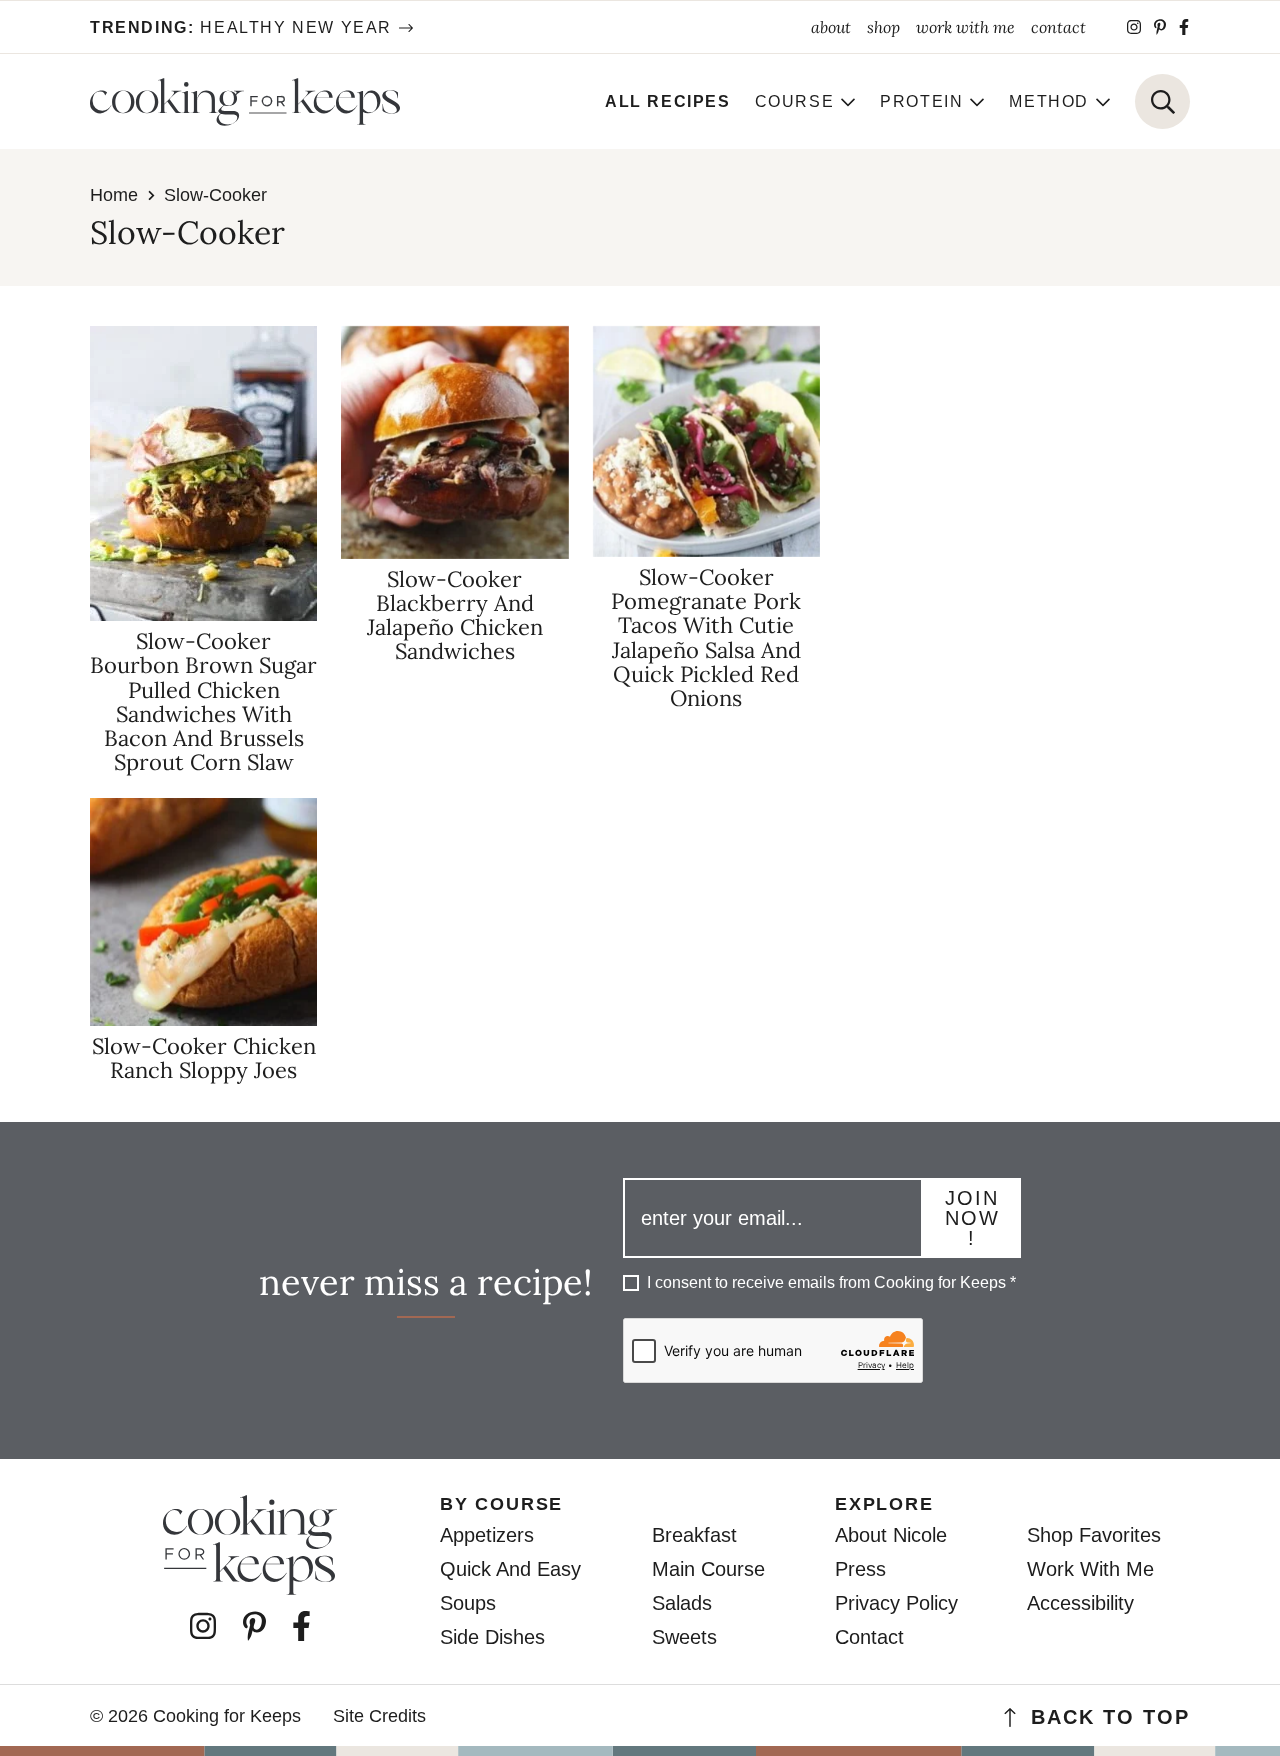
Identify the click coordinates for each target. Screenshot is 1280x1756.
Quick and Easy (510, 1569)
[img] (1134, 27)
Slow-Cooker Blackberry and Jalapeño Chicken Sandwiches (455, 615)
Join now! (972, 1218)
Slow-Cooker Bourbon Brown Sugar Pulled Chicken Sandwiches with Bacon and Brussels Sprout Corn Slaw (203, 701)
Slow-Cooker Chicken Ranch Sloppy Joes (204, 1058)
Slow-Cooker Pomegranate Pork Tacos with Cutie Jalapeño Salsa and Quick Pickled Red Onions (706, 637)
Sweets (684, 1637)
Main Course (708, 1569)
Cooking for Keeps (245, 102)
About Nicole (891, 1535)
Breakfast (694, 1535)
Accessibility (1080, 1603)
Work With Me (1090, 1569)
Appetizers (487, 1535)
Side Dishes (492, 1637)
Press (860, 1569)
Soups (468, 1603)
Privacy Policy (896, 1603)
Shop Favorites (1094, 1535)
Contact (869, 1637)
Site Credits (379, 1716)
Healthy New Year (241, 28)
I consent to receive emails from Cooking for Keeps (831, 1282)
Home (114, 195)
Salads (682, 1603)
